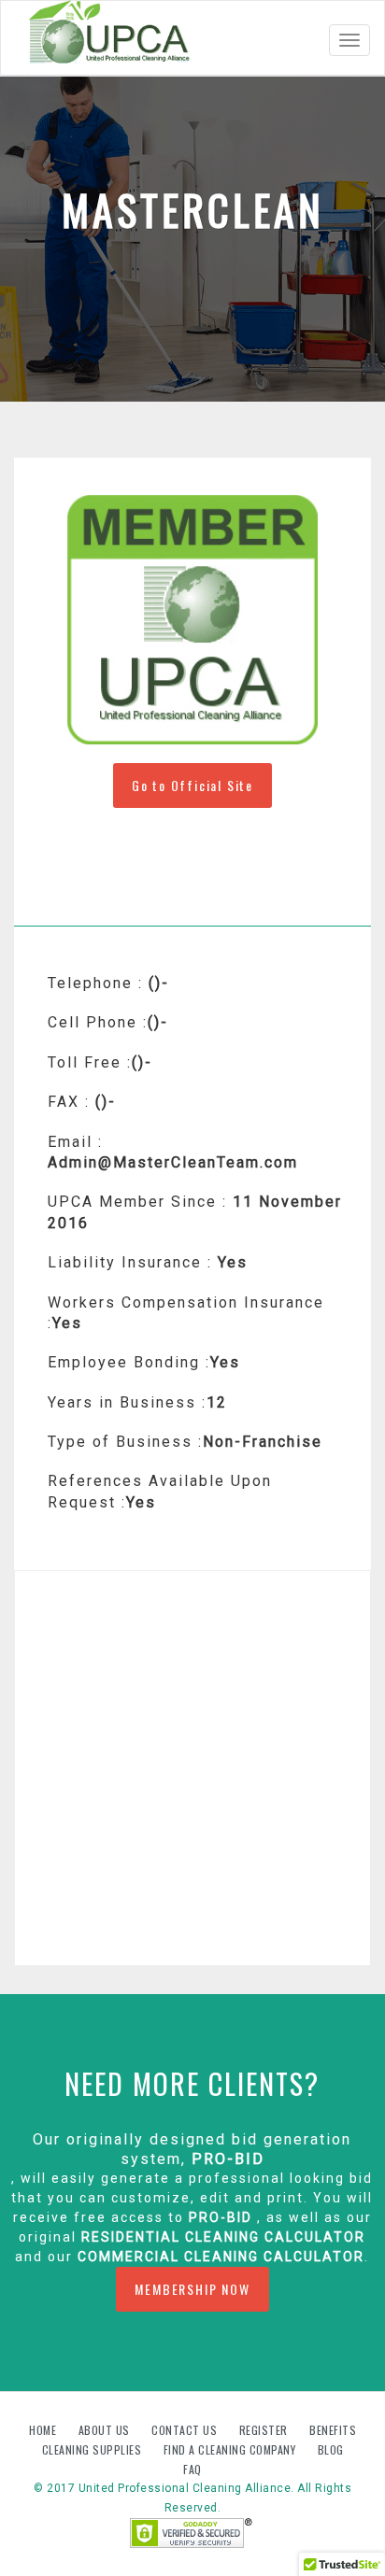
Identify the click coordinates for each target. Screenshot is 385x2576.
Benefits (333, 2430)
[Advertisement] (192, 1768)
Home (44, 2430)
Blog (331, 2449)
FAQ (192, 2469)
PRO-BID (228, 2159)
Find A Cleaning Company (231, 2449)
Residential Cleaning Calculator (223, 2237)
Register (264, 2430)
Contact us (186, 2430)
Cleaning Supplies (93, 2449)
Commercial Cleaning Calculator (219, 2257)
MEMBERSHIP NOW (192, 2289)
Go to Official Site (192, 785)
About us (106, 2430)
